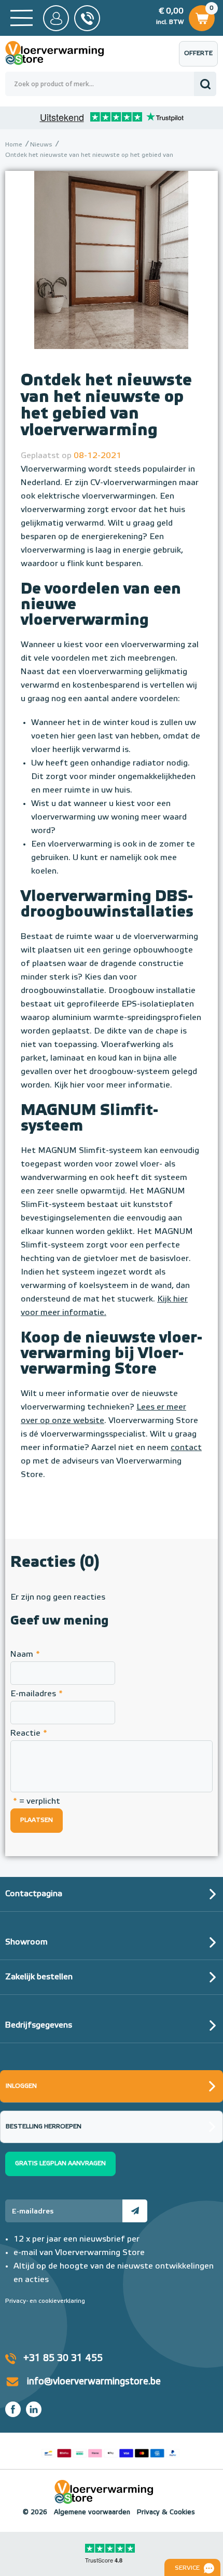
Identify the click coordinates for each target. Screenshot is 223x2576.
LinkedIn (34, 2409)
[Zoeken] (205, 84)
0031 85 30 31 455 (87, 18)
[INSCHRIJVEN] (135, 2211)
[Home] (22, 18)
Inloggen (21, 2086)
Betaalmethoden (110, 2451)
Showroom (26, 1942)
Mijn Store (56, 18)
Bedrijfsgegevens (39, 2025)
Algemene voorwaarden (92, 2512)
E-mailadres (37, 1694)
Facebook (13, 2409)
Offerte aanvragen (201, 58)
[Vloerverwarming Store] (62, 53)
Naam (25, 1655)
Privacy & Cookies (166, 2512)
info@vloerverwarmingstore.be (94, 2382)
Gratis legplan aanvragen (60, 2164)
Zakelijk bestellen (39, 1977)
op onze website (71, 1421)
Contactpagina (34, 1894)
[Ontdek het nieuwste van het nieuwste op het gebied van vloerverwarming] (112, 274)
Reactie (29, 1734)
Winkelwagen (201, 15)
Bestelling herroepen (44, 2127)
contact (186, 1448)
